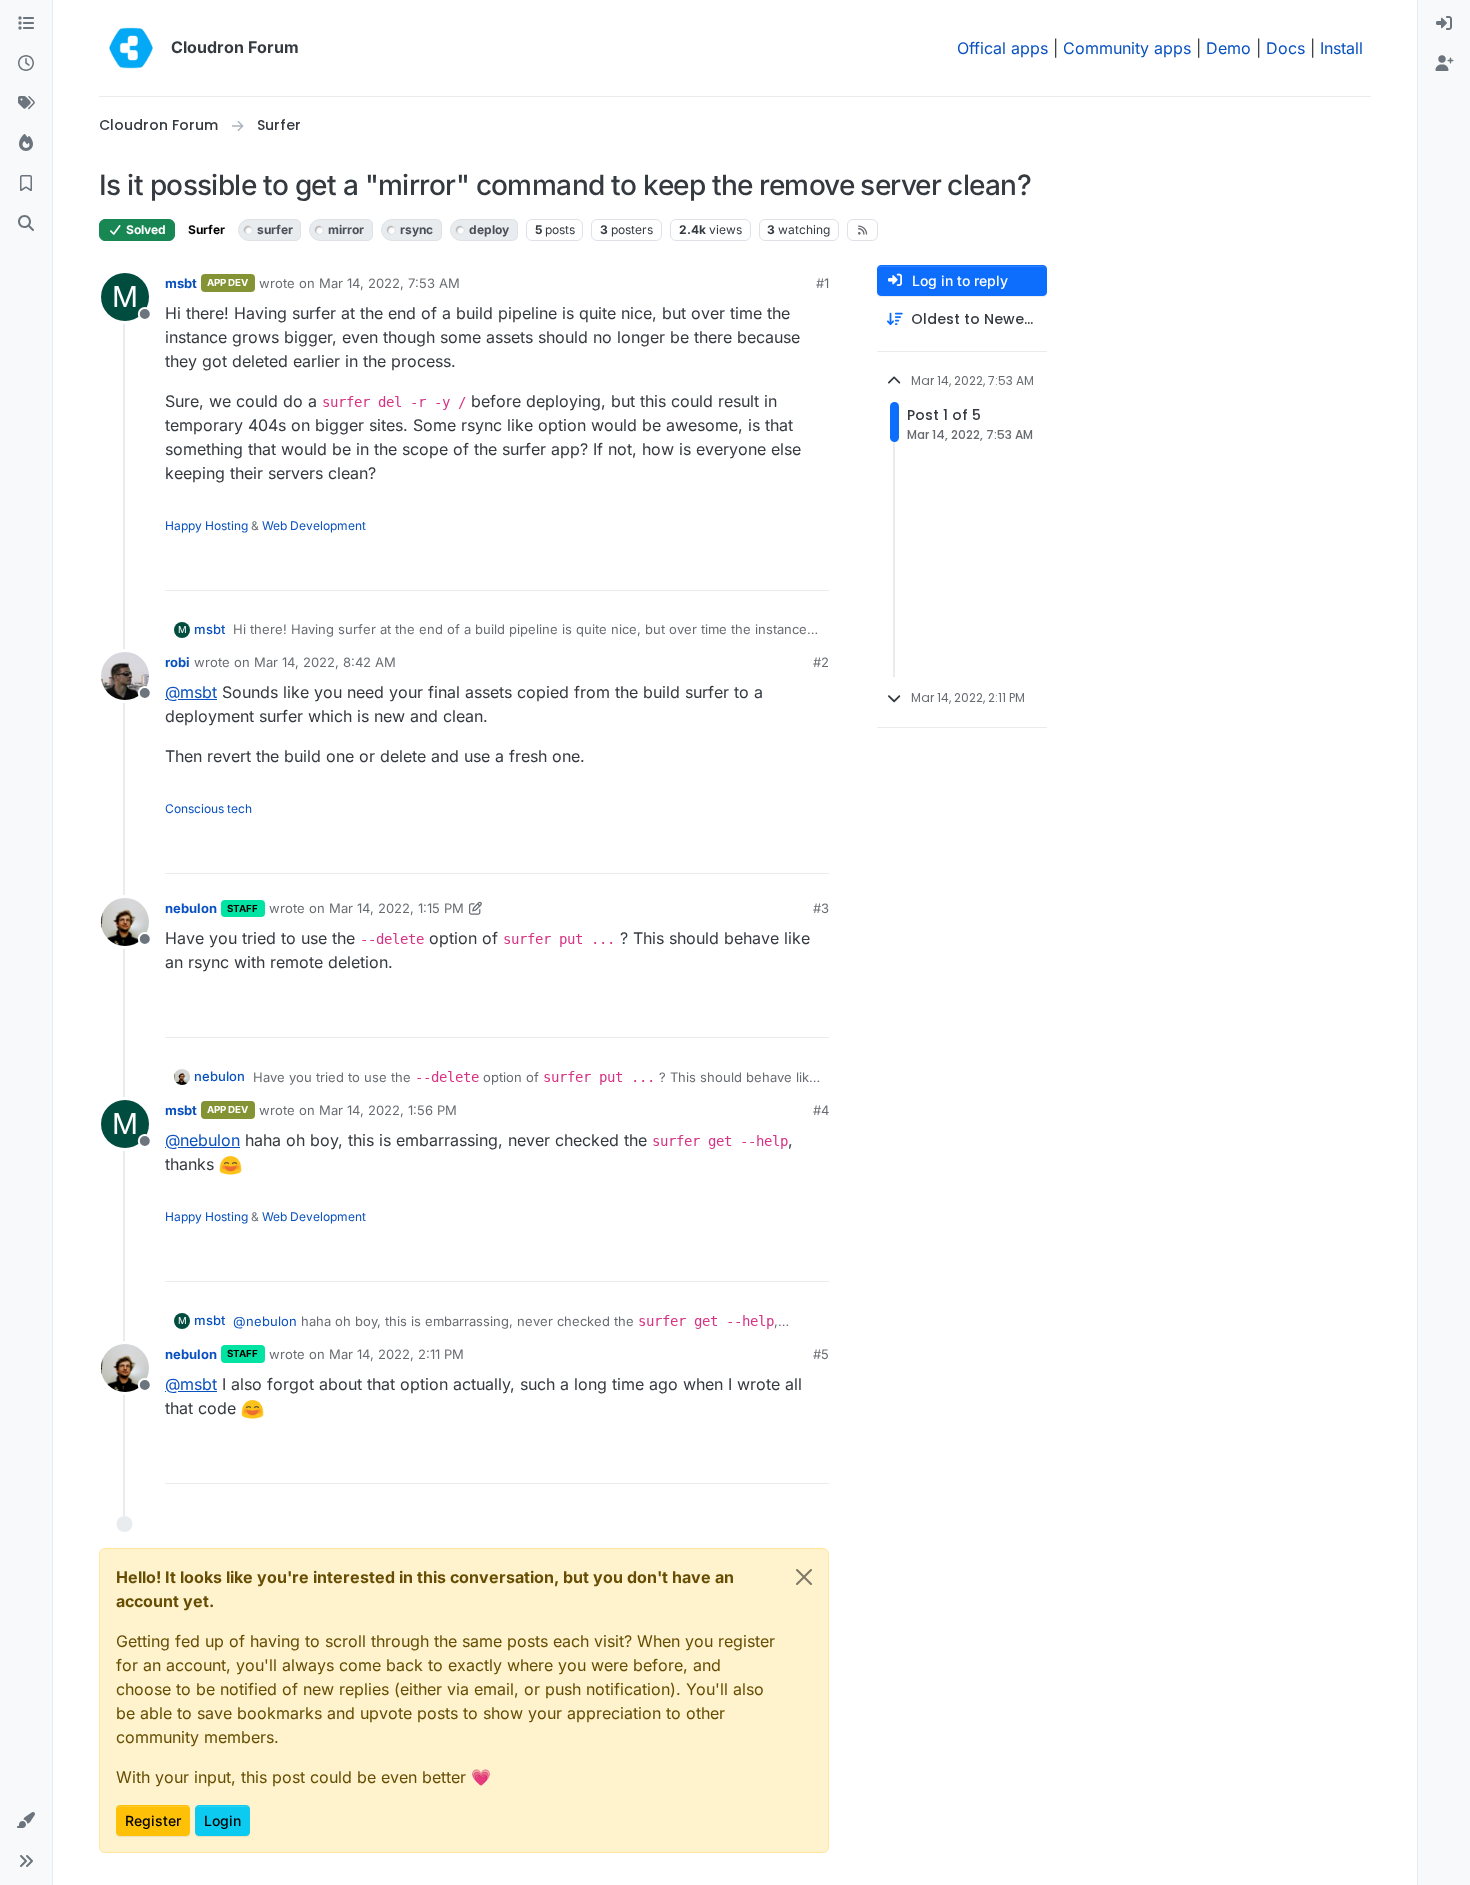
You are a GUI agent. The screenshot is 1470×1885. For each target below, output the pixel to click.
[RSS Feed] (862, 230)
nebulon (191, 908)
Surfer (206, 229)
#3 (821, 908)
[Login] (1444, 24)
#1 (822, 283)
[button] (26, 1821)
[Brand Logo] (131, 48)
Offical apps (1002, 48)
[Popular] (26, 144)
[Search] (26, 224)
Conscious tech (208, 808)
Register (153, 1820)
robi (177, 662)
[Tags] (26, 104)
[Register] (1444, 64)
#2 (821, 662)
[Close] (804, 1577)
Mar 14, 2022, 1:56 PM (388, 1110)
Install (1341, 48)
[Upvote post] (781, 566)
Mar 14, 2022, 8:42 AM (325, 662)
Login (222, 1820)
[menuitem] (1444, 24)
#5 (821, 1354)
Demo (1228, 48)
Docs (1285, 48)
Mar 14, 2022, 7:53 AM (389, 283)
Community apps (1127, 48)
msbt (181, 283)
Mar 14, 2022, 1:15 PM (396, 908)
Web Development (314, 525)
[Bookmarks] (26, 184)
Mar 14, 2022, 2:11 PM (396, 1354)
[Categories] (26, 24)
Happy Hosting (206, 525)
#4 (821, 1110)
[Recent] (26, 64)
